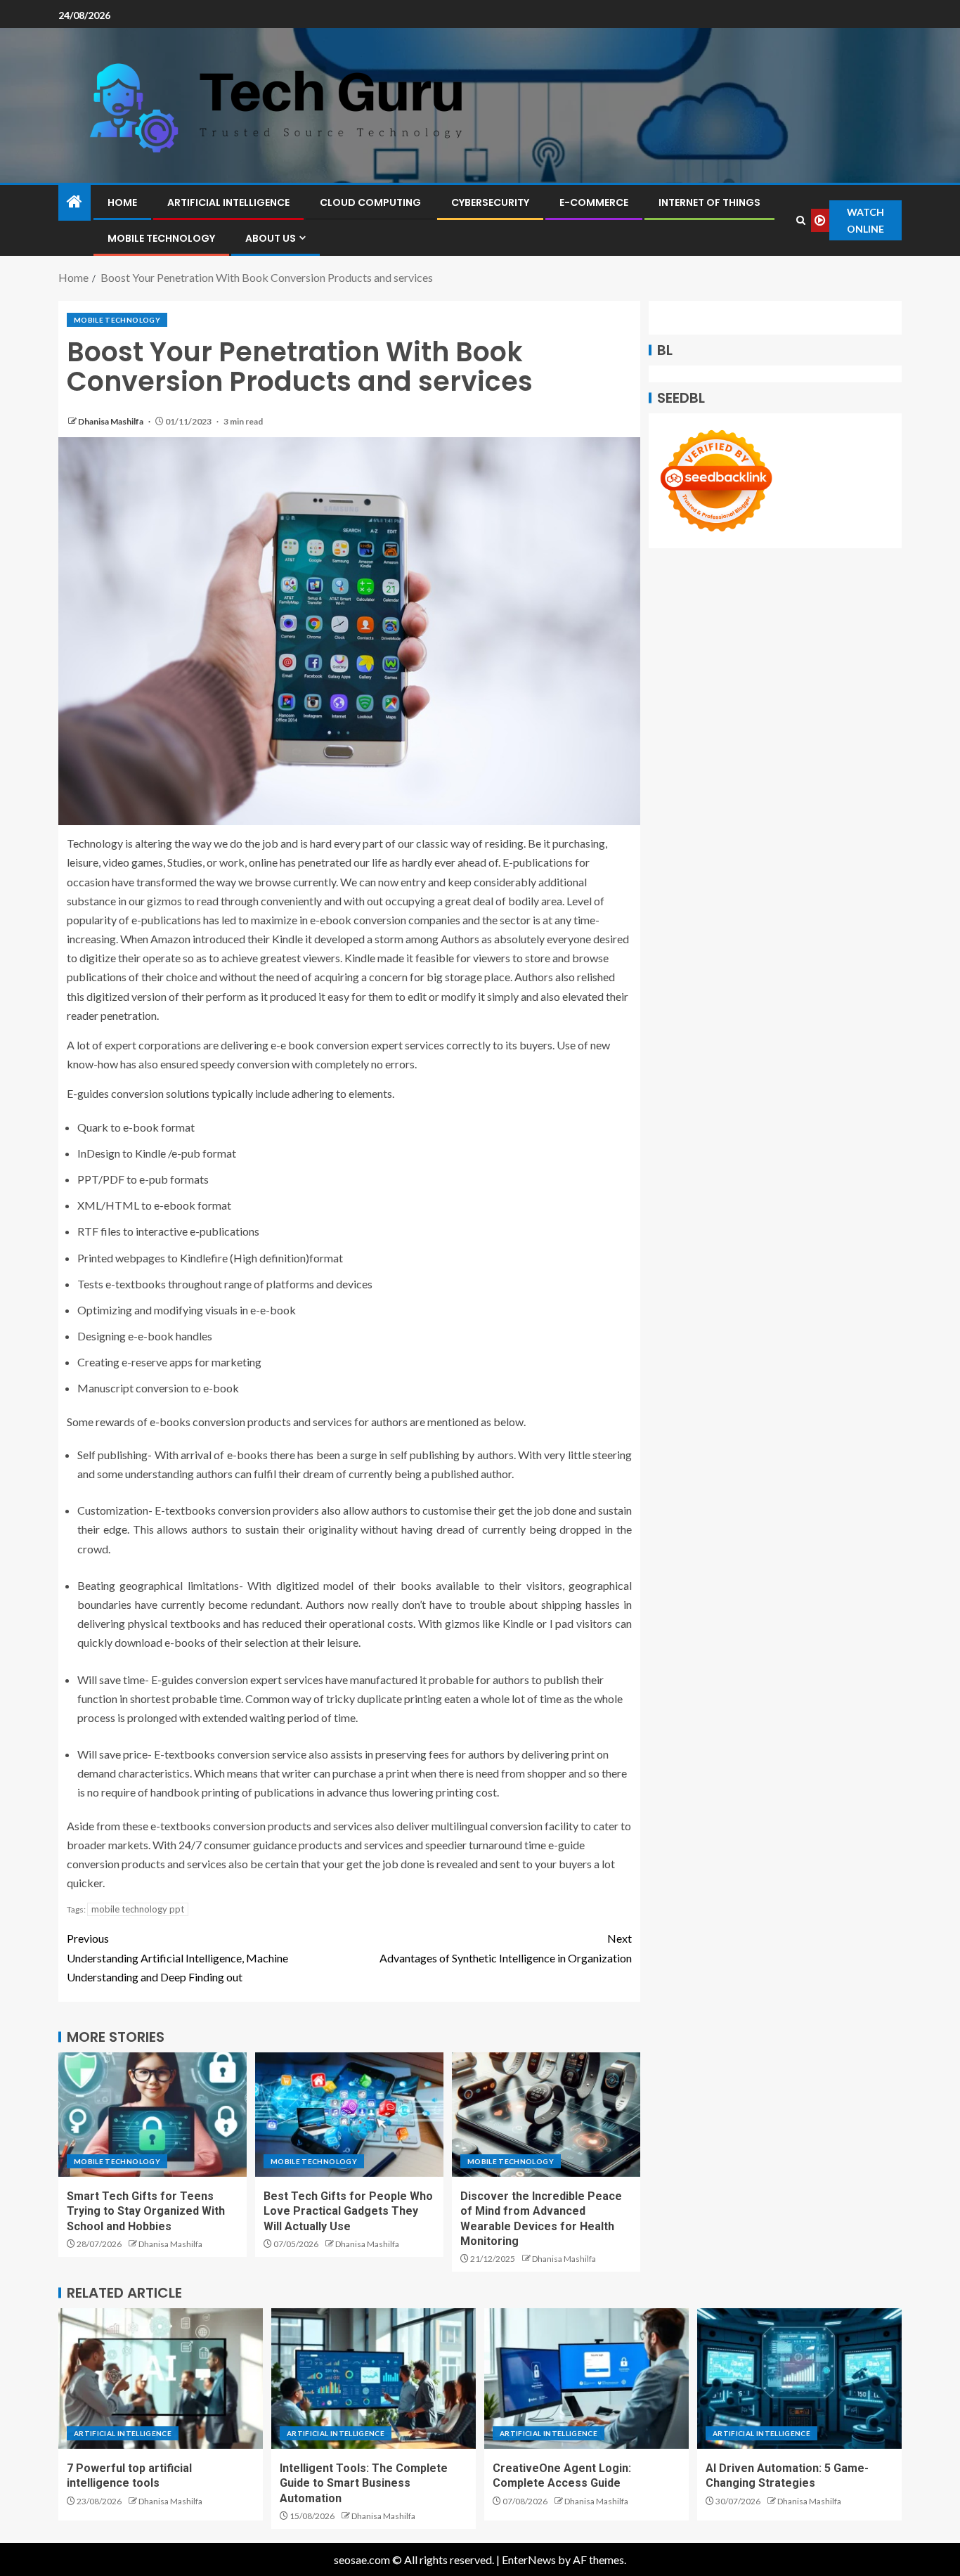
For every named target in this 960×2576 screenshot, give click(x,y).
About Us (271, 238)
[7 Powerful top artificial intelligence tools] (161, 2378)
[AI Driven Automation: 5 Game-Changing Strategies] (799, 2378)
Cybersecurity (490, 202)
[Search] (800, 220)
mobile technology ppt (138, 1909)
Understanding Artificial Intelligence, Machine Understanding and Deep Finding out (177, 1957)
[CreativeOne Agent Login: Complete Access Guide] (586, 2378)
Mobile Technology (161, 238)
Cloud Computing (370, 202)
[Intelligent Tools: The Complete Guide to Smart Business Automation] (374, 2378)
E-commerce (594, 202)
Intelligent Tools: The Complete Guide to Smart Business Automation (364, 2483)
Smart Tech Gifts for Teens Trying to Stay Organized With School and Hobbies (146, 2211)
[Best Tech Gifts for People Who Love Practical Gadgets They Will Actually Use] (349, 2115)
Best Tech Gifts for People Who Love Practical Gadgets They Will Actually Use (348, 2211)
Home (122, 202)
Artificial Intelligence (228, 202)
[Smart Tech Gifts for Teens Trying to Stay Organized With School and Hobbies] (153, 2115)
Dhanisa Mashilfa (111, 421)
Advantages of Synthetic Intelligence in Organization (506, 1948)
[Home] (74, 202)
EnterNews (529, 2559)
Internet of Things (709, 202)
